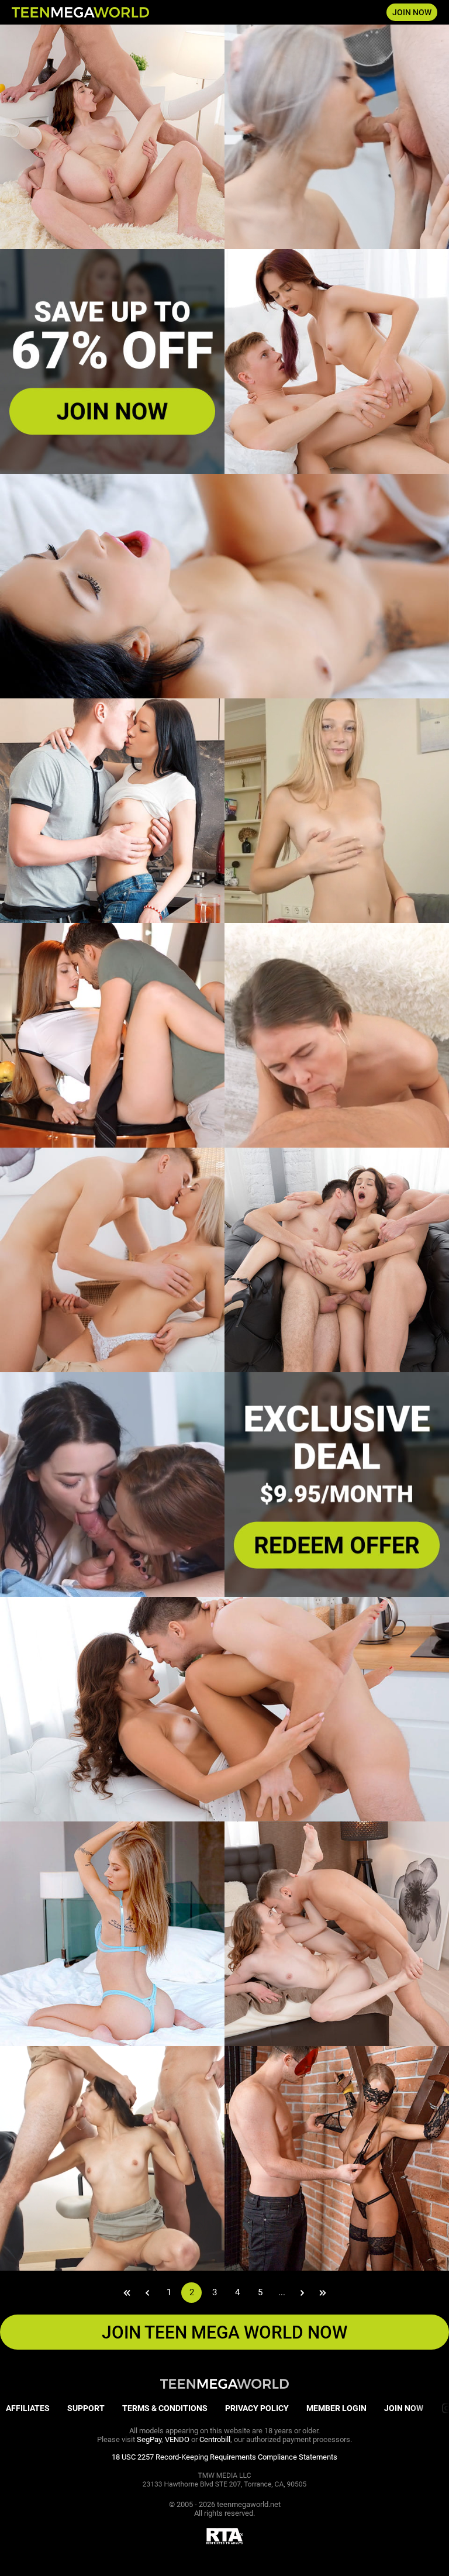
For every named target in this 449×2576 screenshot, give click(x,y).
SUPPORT (86, 2408)
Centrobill (215, 2439)
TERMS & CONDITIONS (165, 2408)
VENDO (177, 2439)
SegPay (149, 2439)
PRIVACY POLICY (257, 2408)
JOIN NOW (412, 12)
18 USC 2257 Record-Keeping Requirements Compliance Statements (224, 2457)
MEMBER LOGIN (336, 2408)
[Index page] (80, 12)
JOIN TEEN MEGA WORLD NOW (224, 2332)
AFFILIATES (28, 2408)
